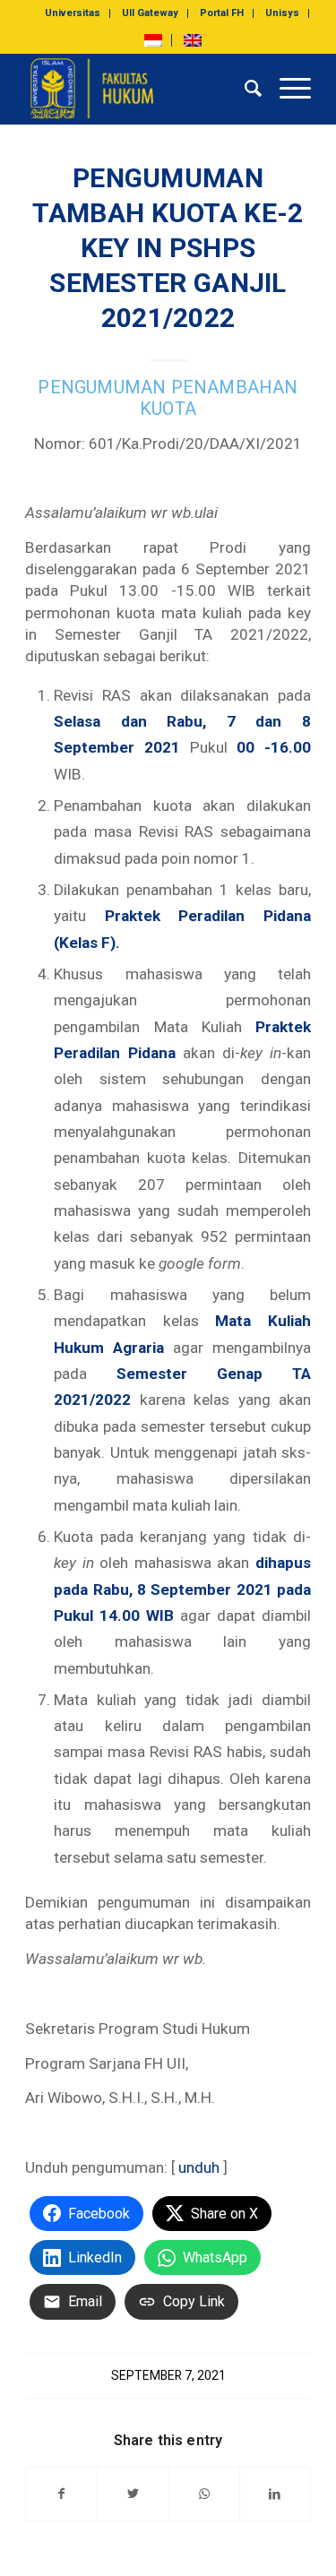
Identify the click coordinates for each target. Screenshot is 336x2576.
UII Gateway (150, 13)
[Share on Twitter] (133, 2494)
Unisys (282, 13)
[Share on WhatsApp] (204, 2494)
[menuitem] (73, 13)
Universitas (73, 13)
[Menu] (286, 89)
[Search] (244, 89)
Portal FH (222, 13)
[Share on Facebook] (61, 2494)
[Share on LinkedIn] (275, 2494)
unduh (199, 2167)
